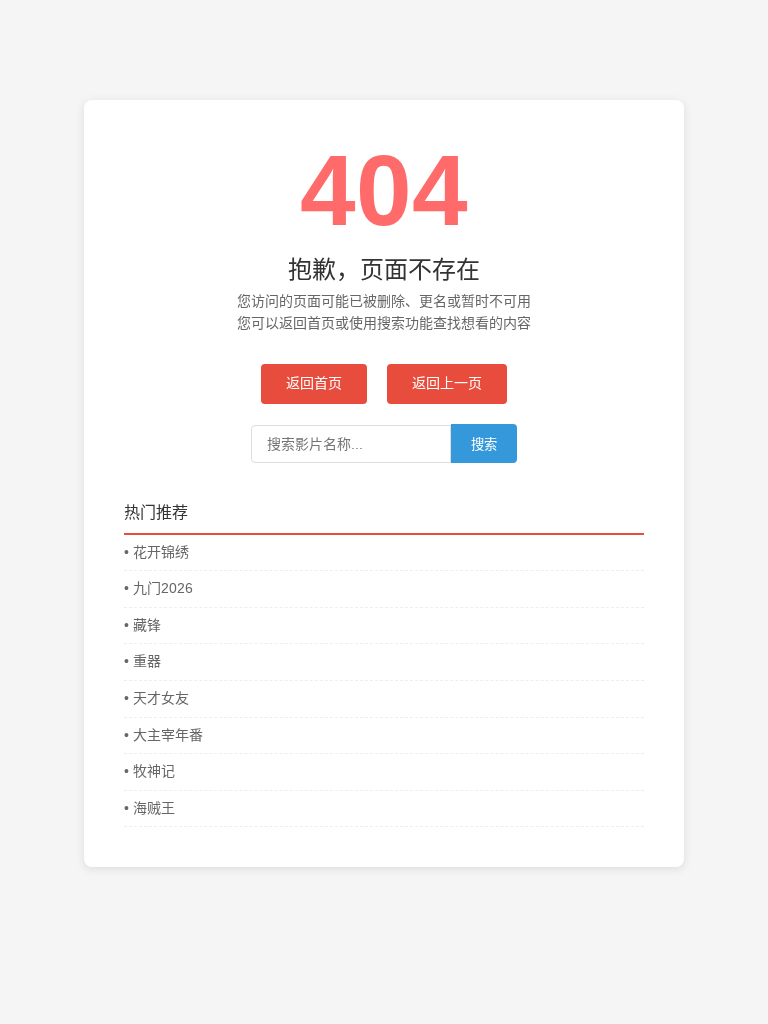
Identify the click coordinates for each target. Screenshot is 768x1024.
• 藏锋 (142, 625)
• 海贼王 (149, 808)
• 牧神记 (149, 771)
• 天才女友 (156, 698)
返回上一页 (447, 383)
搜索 (484, 444)
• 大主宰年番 (163, 735)
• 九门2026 (158, 588)
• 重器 (142, 661)
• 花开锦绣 (156, 552)
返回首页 (314, 383)
